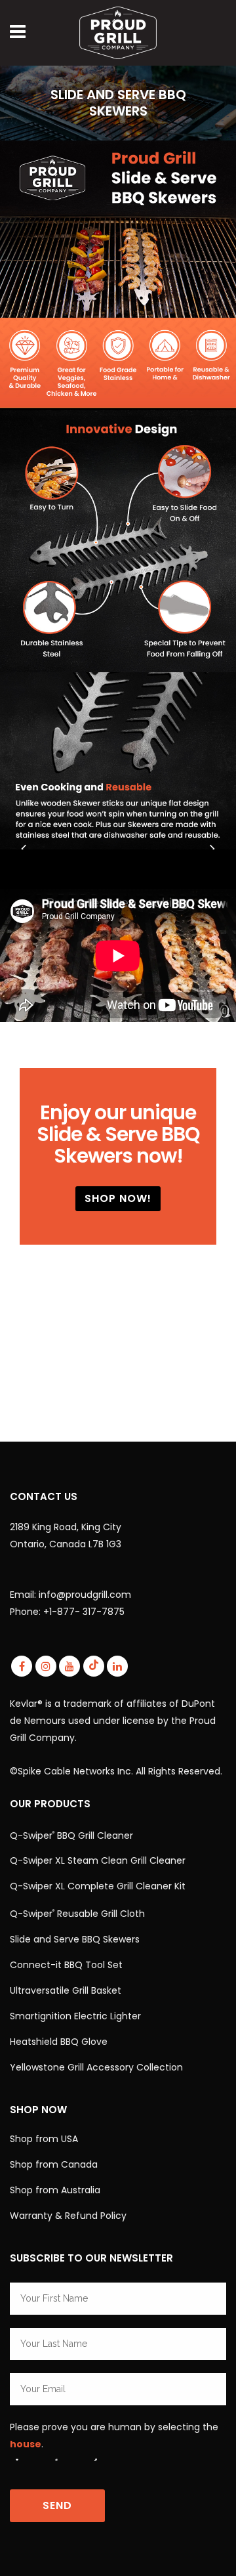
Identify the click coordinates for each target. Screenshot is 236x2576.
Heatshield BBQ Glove (59, 2042)
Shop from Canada (54, 2164)
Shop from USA (44, 2139)
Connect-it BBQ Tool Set (66, 1965)
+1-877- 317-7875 (84, 1612)
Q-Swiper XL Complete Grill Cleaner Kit (98, 1886)
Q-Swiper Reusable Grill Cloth (77, 1914)
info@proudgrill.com (85, 1595)
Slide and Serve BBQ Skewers (75, 1939)
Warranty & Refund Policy (68, 2216)
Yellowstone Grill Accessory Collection (96, 2067)
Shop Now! (118, 1198)
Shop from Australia (55, 2190)
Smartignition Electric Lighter (75, 2016)
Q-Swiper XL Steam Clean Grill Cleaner (98, 1860)
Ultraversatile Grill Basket (66, 1990)
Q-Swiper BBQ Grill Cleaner (71, 1835)
